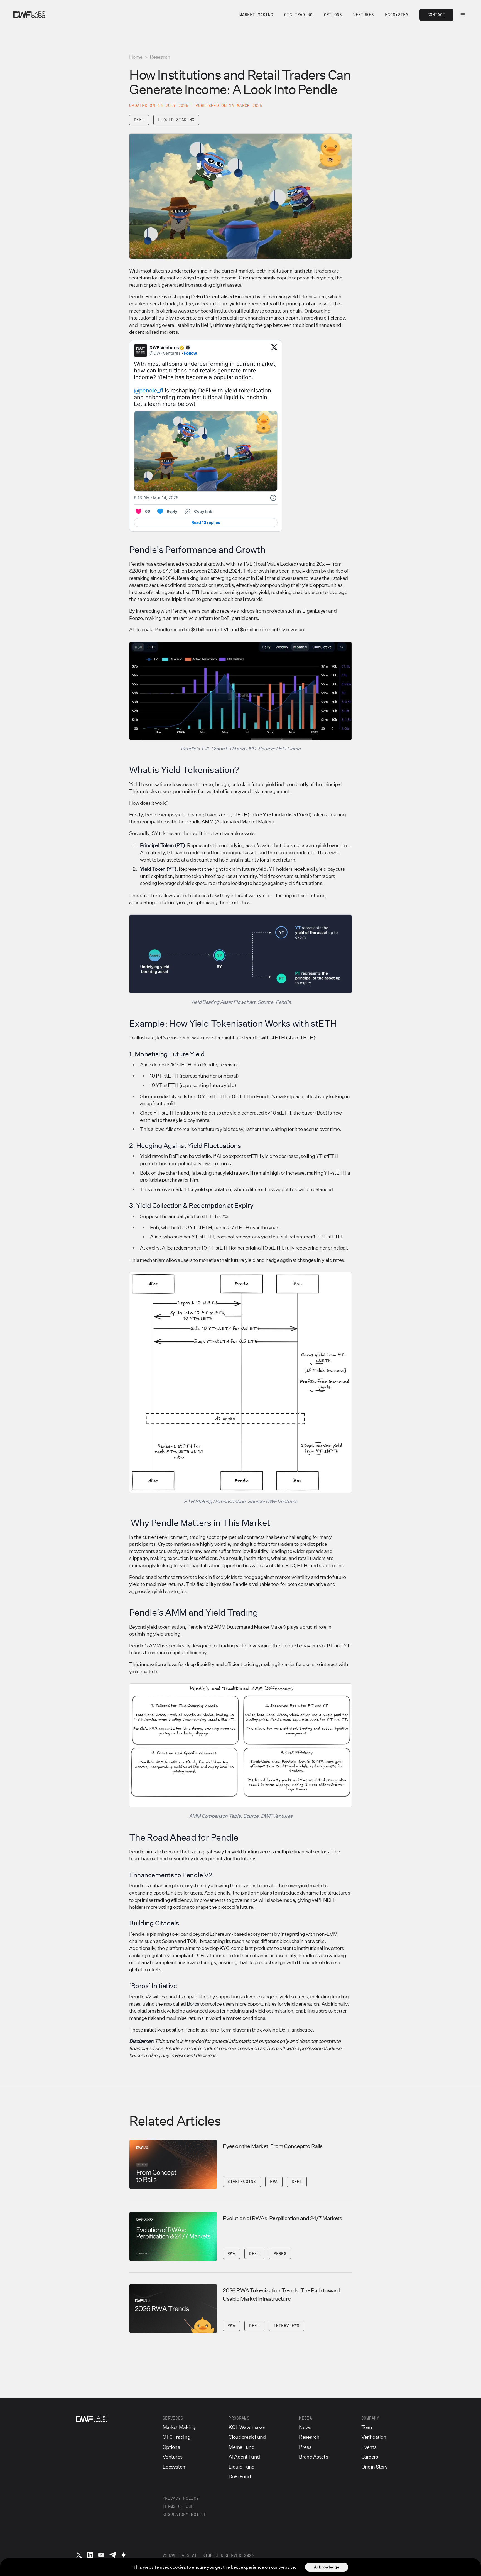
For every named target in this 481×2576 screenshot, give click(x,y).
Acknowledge (327, 2567)
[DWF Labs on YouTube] (101, 2555)
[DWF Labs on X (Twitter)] (79, 2555)
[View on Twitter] (274, 350)
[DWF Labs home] (29, 15)
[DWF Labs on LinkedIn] (90, 2555)
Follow (191, 353)
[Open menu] (463, 15)
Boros (193, 2004)
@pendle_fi (149, 391)
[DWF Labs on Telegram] (112, 2555)
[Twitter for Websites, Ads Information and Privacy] (273, 498)
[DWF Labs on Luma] (124, 2555)
